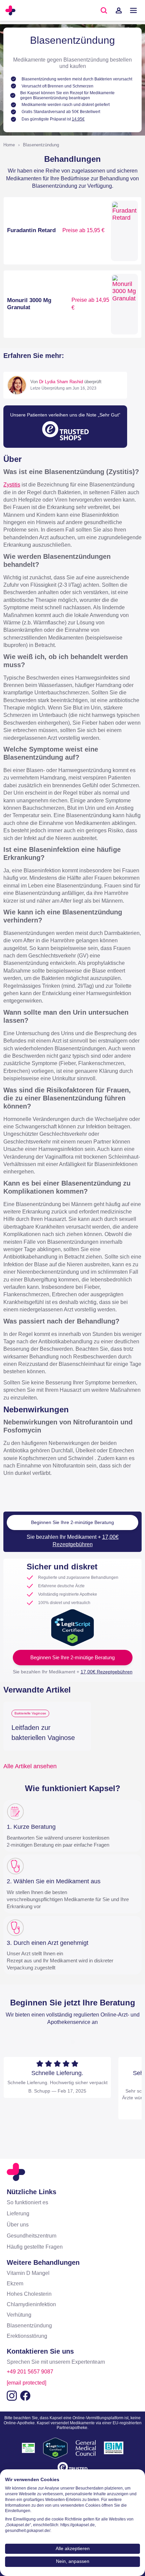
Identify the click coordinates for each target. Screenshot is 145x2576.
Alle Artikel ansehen (30, 1766)
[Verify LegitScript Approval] (72, 1627)
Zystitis (12, 485)
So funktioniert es (27, 2202)
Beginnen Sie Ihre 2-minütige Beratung (72, 1522)
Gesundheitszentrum (32, 2236)
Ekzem (15, 2283)
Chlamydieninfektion (31, 2304)
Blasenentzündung (41, 145)
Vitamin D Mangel (28, 2273)
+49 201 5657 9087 (30, 2372)
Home (9, 145)
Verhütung (19, 2315)
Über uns (18, 2225)
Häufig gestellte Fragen (35, 2247)
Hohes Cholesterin (29, 2294)
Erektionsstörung (27, 2336)
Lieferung (18, 2214)
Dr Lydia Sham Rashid (61, 382)
